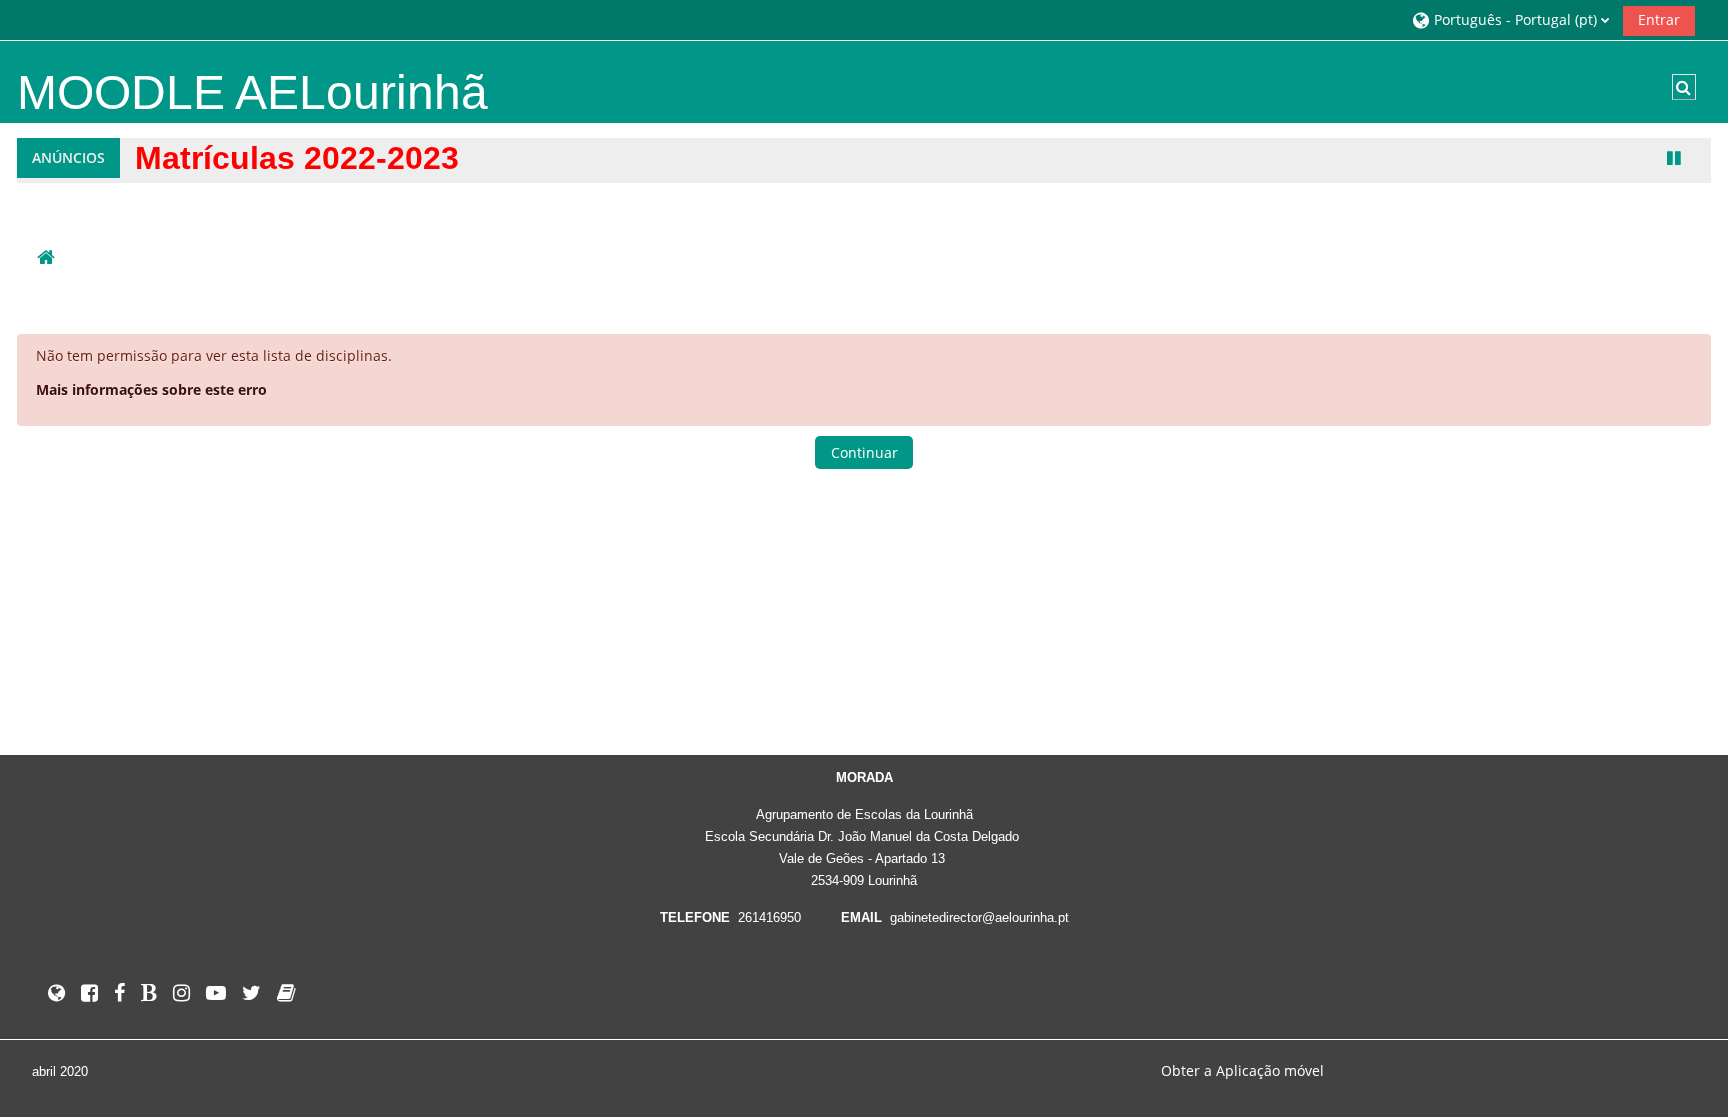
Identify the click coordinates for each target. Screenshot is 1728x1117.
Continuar (864, 452)
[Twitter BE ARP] (251, 992)
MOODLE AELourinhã (252, 92)
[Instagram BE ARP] (181, 992)
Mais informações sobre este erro (151, 389)
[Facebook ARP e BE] (119, 992)
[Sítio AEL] (56, 992)
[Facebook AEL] (89, 992)
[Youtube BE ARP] (216, 992)
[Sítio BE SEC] (286, 992)
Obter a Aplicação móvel (1242, 1070)
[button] (1510, 19)
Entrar (1659, 19)
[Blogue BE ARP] (149, 992)
